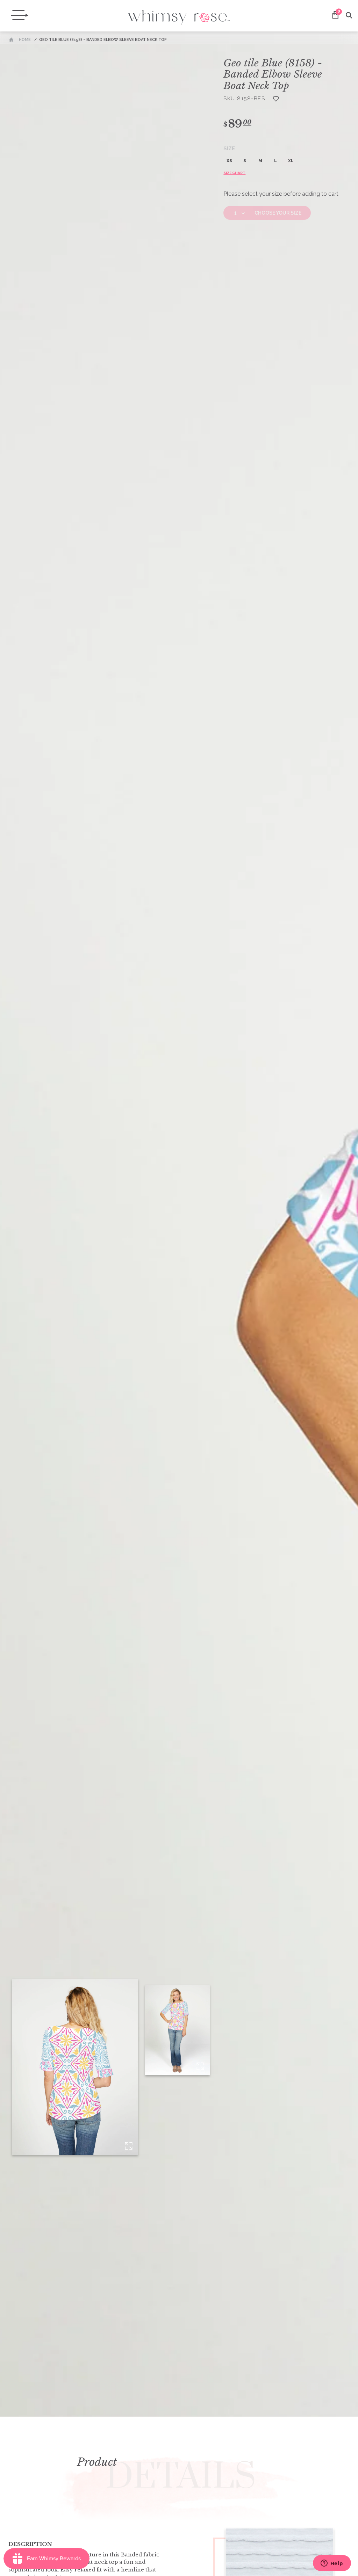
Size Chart (234, 173)
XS (229, 161)
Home (25, 40)
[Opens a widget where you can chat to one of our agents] (332, 2564)
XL (291, 161)
